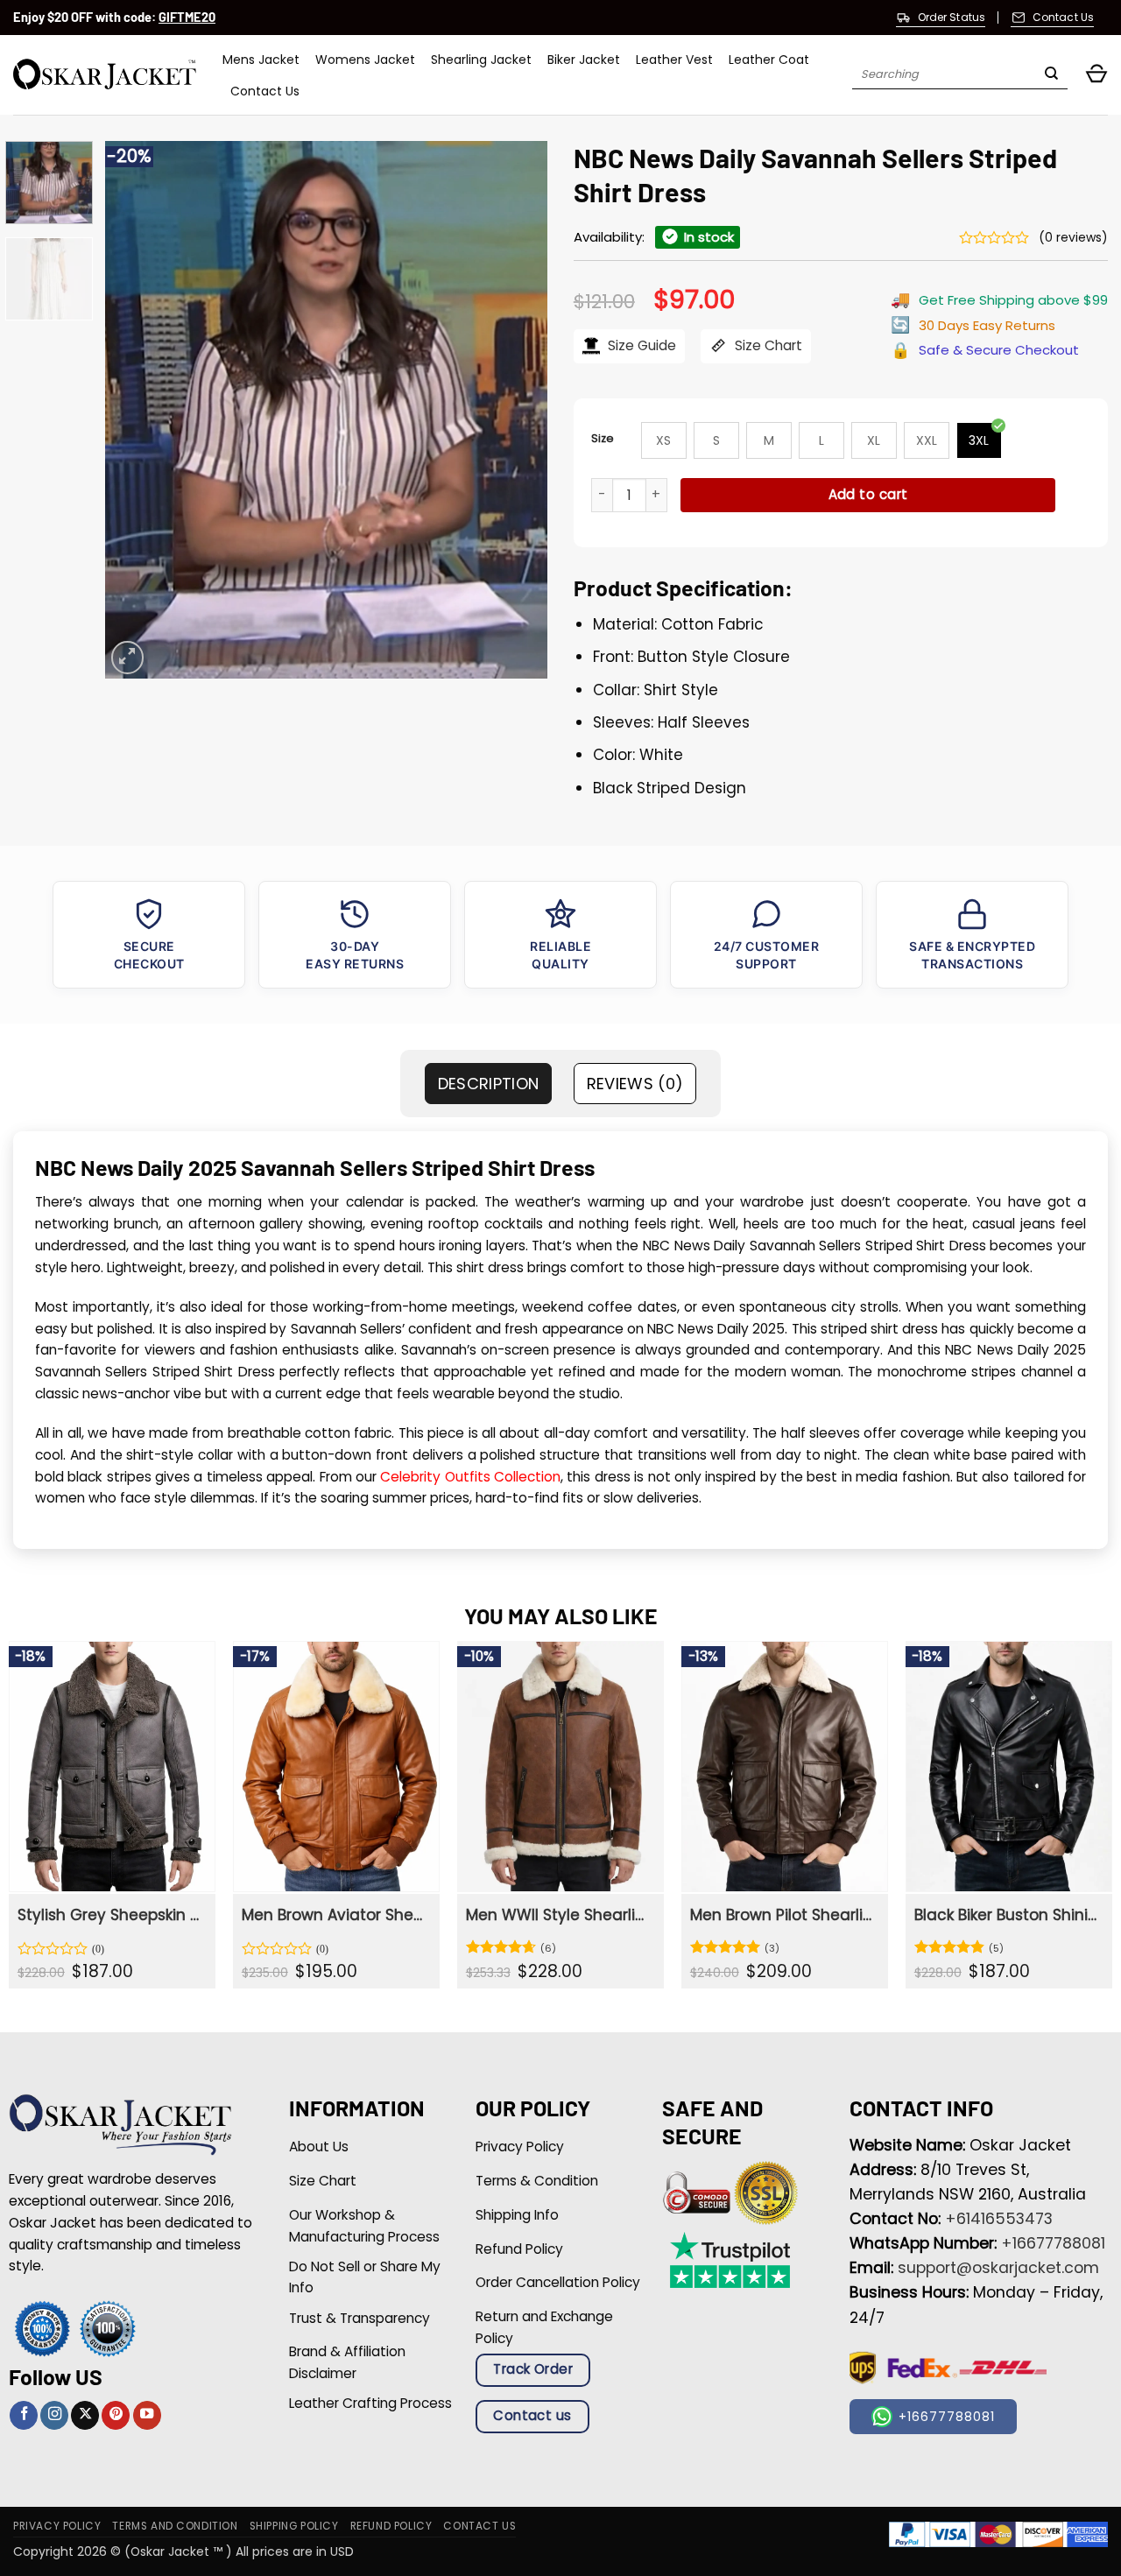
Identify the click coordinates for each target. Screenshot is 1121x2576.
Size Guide (640, 345)
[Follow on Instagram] (54, 2415)
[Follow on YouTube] (147, 2415)
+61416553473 (999, 2219)
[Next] (517, 409)
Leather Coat (769, 60)
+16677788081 (1053, 2243)
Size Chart (767, 345)
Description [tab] (489, 1084)
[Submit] (1051, 75)
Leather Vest (674, 60)
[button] (1096, 75)
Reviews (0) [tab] (635, 1084)
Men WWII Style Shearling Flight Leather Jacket (559, 1915)
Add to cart (868, 494)
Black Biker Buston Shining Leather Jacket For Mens (1007, 1915)
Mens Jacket (261, 60)
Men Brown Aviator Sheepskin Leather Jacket (335, 1915)
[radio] (664, 440)
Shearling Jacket (481, 60)
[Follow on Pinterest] (116, 2415)
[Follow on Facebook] (24, 2415)
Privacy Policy (57, 2526)
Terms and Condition (175, 2526)
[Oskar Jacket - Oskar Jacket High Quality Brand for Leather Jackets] (105, 75)
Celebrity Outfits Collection (470, 1477)
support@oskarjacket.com (998, 2268)
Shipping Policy (294, 2526)
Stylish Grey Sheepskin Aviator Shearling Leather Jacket (110, 1915)
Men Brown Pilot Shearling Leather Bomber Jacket (783, 1915)
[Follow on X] (85, 2415)
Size (603, 438)
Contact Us (265, 91)
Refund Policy (391, 2526)
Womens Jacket (365, 60)
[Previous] (136, 409)
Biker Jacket (584, 60)
